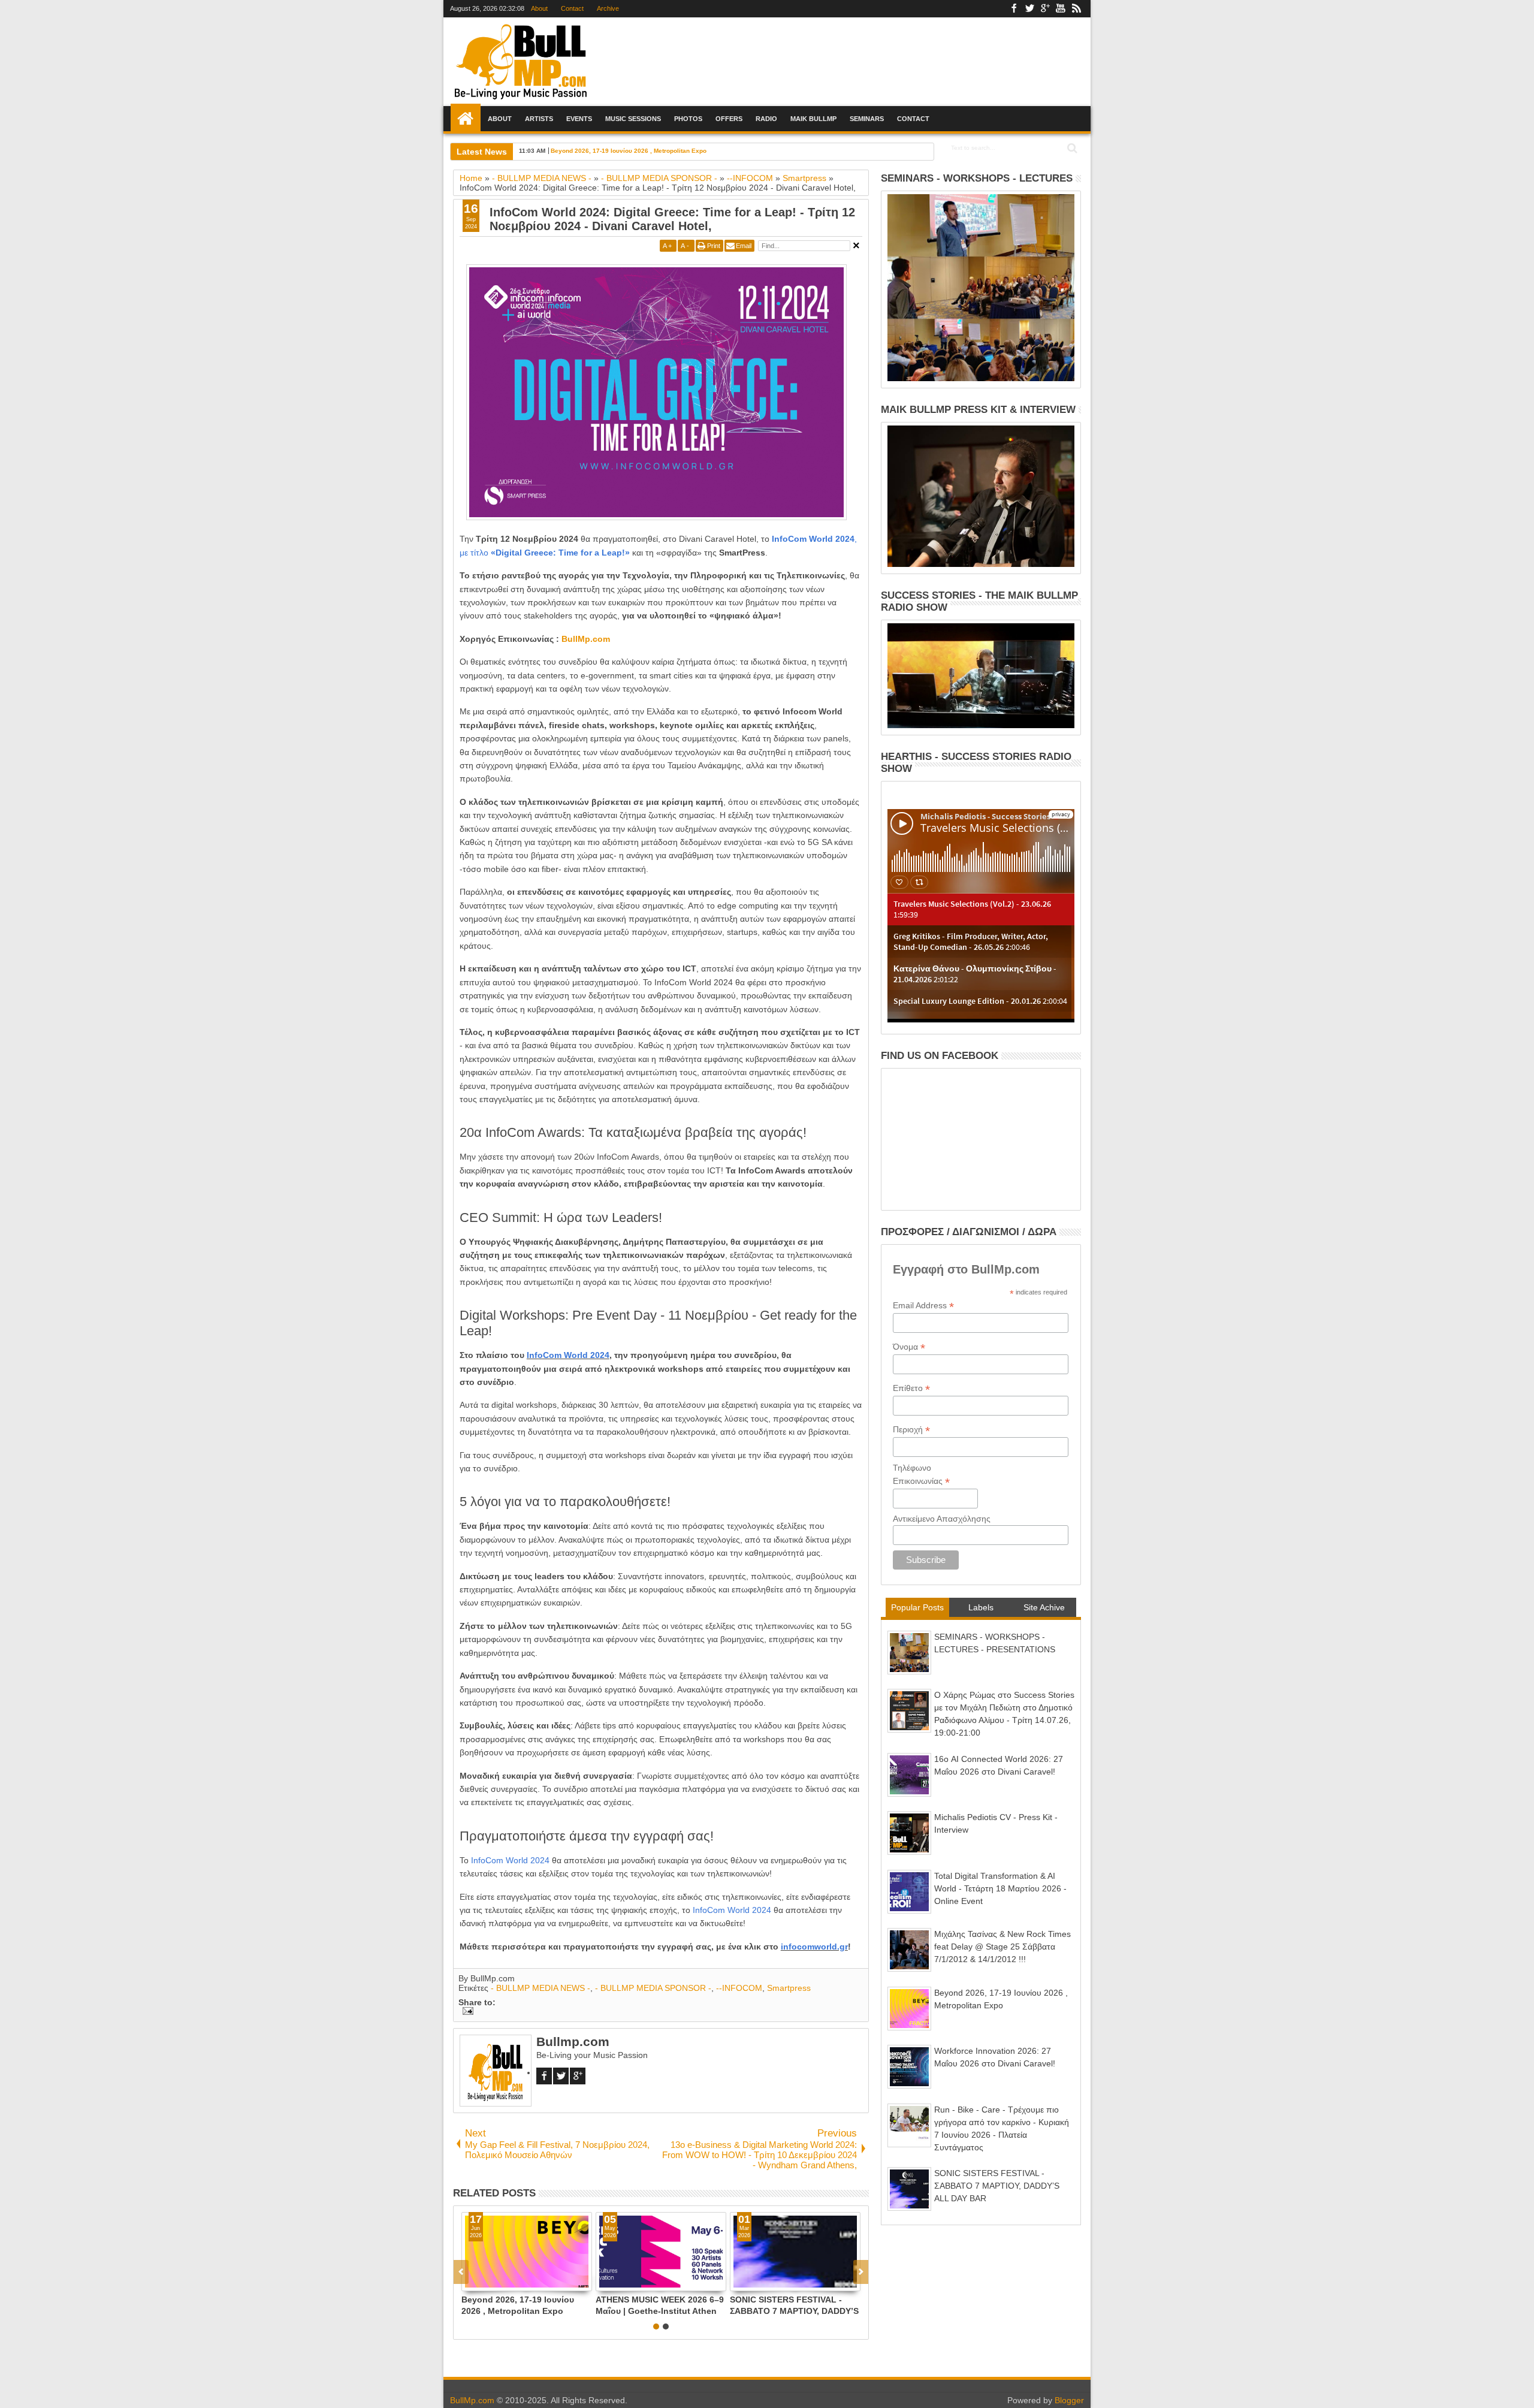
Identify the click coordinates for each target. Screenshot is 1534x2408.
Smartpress (789, 1988)
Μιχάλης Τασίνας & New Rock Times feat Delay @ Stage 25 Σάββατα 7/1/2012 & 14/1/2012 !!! (1002, 1947)
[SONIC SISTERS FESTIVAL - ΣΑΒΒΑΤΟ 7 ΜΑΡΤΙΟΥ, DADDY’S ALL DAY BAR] (795, 2252)
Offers (729, 119)
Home (466, 119)
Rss (1076, 9)
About (539, 8)
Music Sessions (633, 119)
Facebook (1014, 9)
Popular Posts (917, 1607)
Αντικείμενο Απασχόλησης (942, 1519)
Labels (981, 1607)
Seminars (867, 119)
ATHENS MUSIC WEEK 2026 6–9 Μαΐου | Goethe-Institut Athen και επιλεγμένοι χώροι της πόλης (660, 2305)
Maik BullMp (813, 119)
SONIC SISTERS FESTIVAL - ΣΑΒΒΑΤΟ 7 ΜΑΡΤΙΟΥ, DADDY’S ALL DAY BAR (794, 2305)
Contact (572, 8)
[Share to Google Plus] (497, 2282)
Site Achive (1044, 1607)
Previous (861, 2272)
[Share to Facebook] (471, 2282)
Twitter (1029, 9)
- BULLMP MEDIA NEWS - (540, 1988)
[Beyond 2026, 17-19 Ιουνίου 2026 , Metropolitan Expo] (527, 2252)
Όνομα (909, 1347)
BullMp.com (586, 639)
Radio (766, 119)
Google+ (1045, 9)
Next (461, 2272)
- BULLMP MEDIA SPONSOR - (653, 1988)
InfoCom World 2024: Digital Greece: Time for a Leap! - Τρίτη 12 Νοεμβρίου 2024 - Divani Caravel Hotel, (672, 219)
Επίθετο (911, 1388)
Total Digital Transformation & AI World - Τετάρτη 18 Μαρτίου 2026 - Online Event (1000, 1888)
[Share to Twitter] (484, 2282)
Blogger (1069, 2400)
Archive (608, 8)
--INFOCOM (739, 1988)
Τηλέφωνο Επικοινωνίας (921, 1475)
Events (579, 119)
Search (1071, 148)
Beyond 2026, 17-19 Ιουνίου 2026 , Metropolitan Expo (629, 151)
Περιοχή (911, 1430)
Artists (539, 119)
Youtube (1061, 9)
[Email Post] (466, 2012)
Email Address (923, 1306)
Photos (688, 119)
